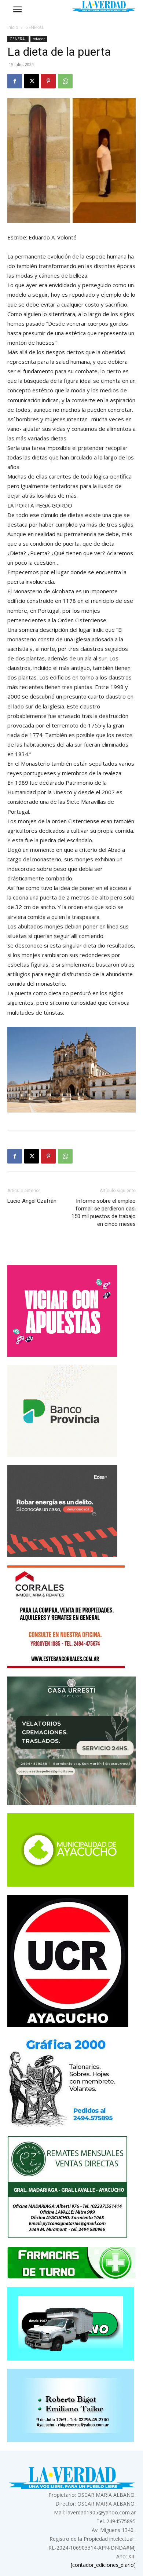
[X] (32, 81)
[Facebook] (15, 81)
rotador (39, 39)
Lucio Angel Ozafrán (32, 1201)
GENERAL (35, 27)
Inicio (13, 27)
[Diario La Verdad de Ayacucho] (104, 6)
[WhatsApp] (65, 81)
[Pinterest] (48, 81)
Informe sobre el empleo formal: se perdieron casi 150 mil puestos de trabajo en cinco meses (104, 1212)
